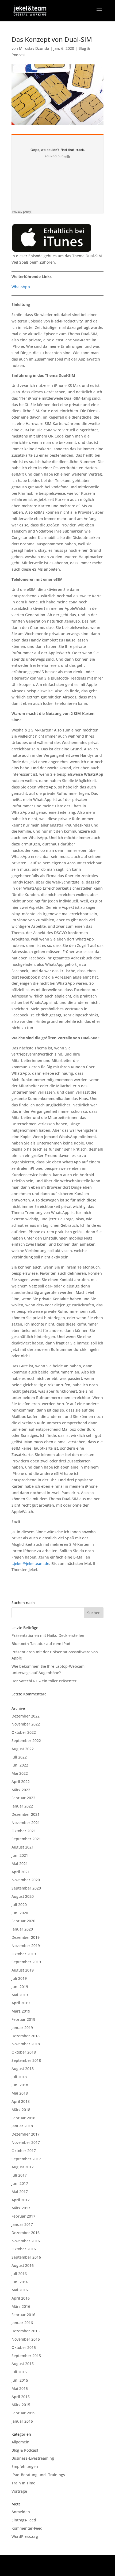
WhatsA (18, 287)
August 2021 (23, 1847)
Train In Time (23, 2483)
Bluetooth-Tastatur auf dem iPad (41, 1644)
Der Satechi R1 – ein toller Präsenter (44, 1681)
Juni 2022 (20, 1765)
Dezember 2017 (26, 2134)
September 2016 (26, 2257)
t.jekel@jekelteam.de (30, 1563)
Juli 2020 (19, 1905)
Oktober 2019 (24, 1954)
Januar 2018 (22, 2126)
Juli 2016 (19, 2274)
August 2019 (23, 1970)
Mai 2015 (20, 2388)
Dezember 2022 (26, 1716)
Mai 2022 (20, 1773)
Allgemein (20, 2442)
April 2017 (21, 2200)
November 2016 (26, 2241)
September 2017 (26, 2159)
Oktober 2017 (24, 2151)
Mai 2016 (20, 2290)
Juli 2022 (19, 1757)
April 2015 (21, 2397)
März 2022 (21, 1790)
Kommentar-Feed (27, 2528)
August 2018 (23, 2069)
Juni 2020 (20, 1913)
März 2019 (21, 2011)
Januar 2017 (22, 2224)
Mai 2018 (20, 2093)
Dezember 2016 (26, 2233)
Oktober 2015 (24, 2347)
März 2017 (21, 2208)
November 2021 (26, 1823)
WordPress (58, 2568)
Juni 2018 (20, 2085)
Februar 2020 (23, 1921)
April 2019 (21, 2003)
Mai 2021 (20, 1864)
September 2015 (26, 2356)
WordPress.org (25, 2536)
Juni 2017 (20, 2183)
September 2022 (26, 1741)
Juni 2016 (20, 2282)
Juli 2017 (19, 2175)
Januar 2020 (22, 1929)
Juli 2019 (19, 1978)
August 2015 (23, 2364)
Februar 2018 (23, 2118)
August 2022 (23, 1749)
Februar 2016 (23, 2315)
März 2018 (21, 2110)
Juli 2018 (19, 2077)
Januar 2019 (22, 2028)
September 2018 (26, 2060)
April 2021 (21, 1872)
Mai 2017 (20, 2192)
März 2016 (21, 2306)
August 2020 (23, 1896)
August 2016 (23, 2265)
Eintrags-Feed (24, 2520)
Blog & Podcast (25, 2450)
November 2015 (26, 2339)
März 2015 (21, 2405)
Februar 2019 (23, 2019)
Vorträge (19, 2491)
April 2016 (21, 2298)
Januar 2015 (22, 2421)
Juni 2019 (20, 1987)
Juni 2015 (20, 2380)
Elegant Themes (57, 2562)
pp (28, 287)
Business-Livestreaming (33, 2458)
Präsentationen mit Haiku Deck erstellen (48, 1635)
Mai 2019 (20, 1995)
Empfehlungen (25, 2466)
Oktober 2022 (24, 1732)
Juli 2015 (19, 2372)
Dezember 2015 (26, 2331)
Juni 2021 (20, 1855)
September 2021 (26, 1839)
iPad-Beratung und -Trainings (38, 2475)
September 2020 (26, 1888)
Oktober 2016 (24, 2249)
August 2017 (23, 2167)
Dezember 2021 (26, 1814)
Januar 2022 (22, 1806)
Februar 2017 (23, 2216)
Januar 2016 (22, 2323)
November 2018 (26, 2044)
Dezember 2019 (26, 1937)
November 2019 (26, 1946)
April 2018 (21, 2101)
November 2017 (26, 2142)
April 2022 (21, 1782)
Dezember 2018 (26, 2036)
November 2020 (26, 1880)
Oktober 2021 (24, 1831)
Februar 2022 (23, 1798)
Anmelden (21, 2512)
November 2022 (26, 1724)
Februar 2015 (23, 2413)
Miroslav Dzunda (34, 48)
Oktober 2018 (24, 2052)
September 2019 (26, 1962)
